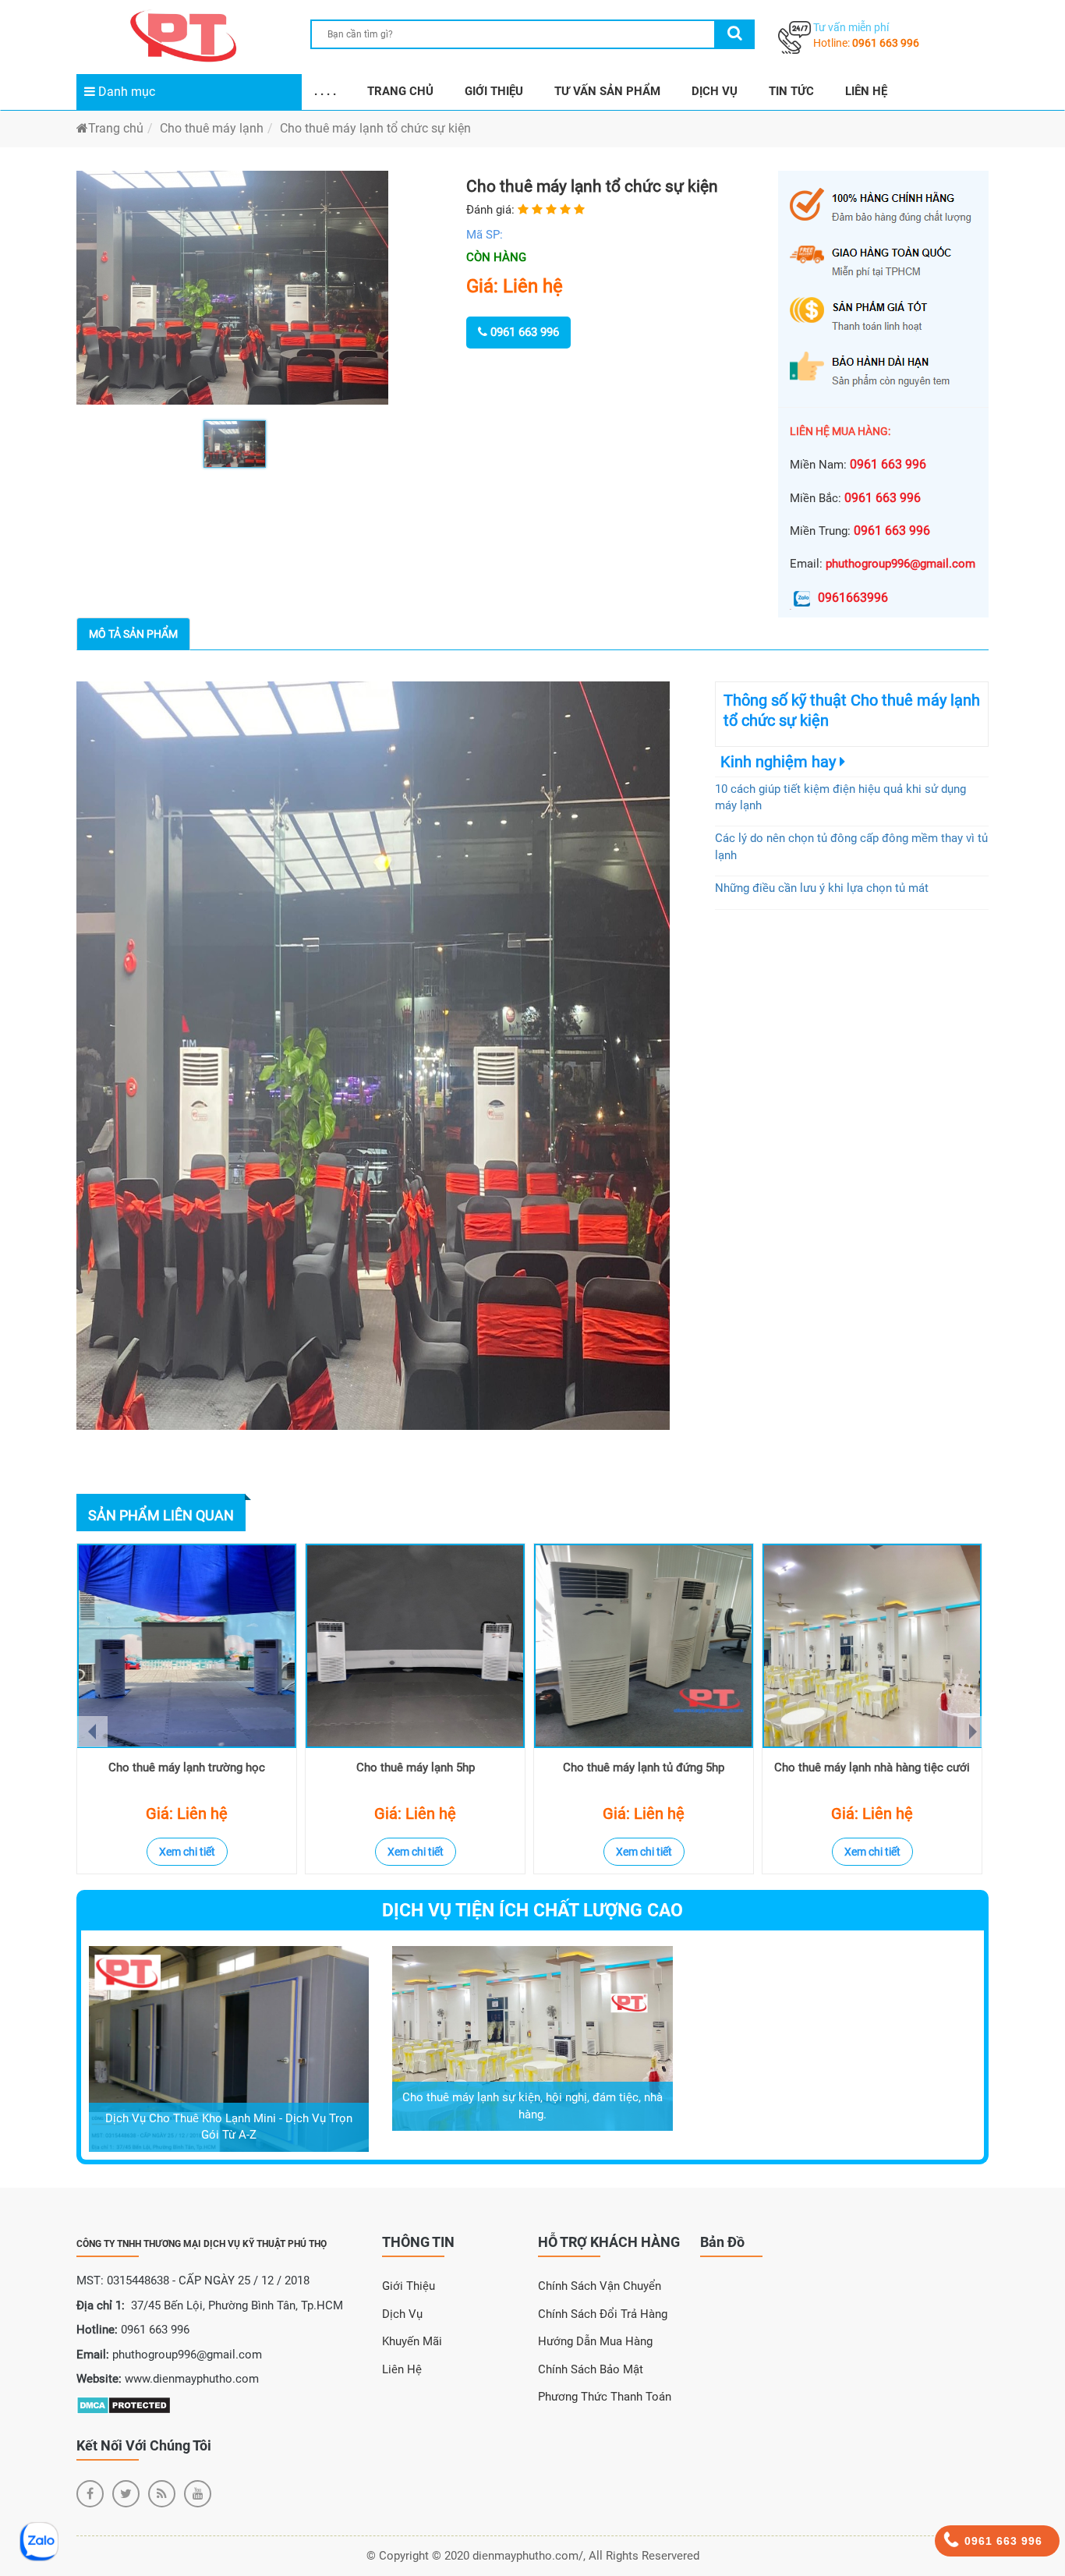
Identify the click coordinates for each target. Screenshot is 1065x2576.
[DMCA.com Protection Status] (124, 2404)
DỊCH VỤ (715, 91)
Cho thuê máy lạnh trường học (187, 1767)
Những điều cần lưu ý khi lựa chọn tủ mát (822, 888)
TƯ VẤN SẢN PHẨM (607, 91)
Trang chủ (116, 128)
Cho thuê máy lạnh (212, 128)
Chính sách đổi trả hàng (603, 2314)
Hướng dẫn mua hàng (595, 2341)
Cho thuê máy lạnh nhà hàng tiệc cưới (872, 1767)
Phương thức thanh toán (605, 2397)
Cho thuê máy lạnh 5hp (416, 1767)
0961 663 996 (886, 43)
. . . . (325, 91)
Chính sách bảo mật (591, 2369)
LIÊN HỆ (866, 91)
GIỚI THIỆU (494, 91)
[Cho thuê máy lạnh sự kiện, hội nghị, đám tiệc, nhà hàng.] (532, 2037)
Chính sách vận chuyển (600, 2286)
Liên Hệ (402, 2369)
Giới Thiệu (409, 2286)
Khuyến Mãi (412, 2341)
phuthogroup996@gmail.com (900, 564)
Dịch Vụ (402, 2314)
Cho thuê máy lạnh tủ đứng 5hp (644, 1767)
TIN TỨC (791, 91)
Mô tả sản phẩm (133, 634)
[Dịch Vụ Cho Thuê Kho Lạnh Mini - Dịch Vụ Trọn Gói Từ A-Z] (229, 2048)
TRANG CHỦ (400, 91)
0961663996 (853, 598)
